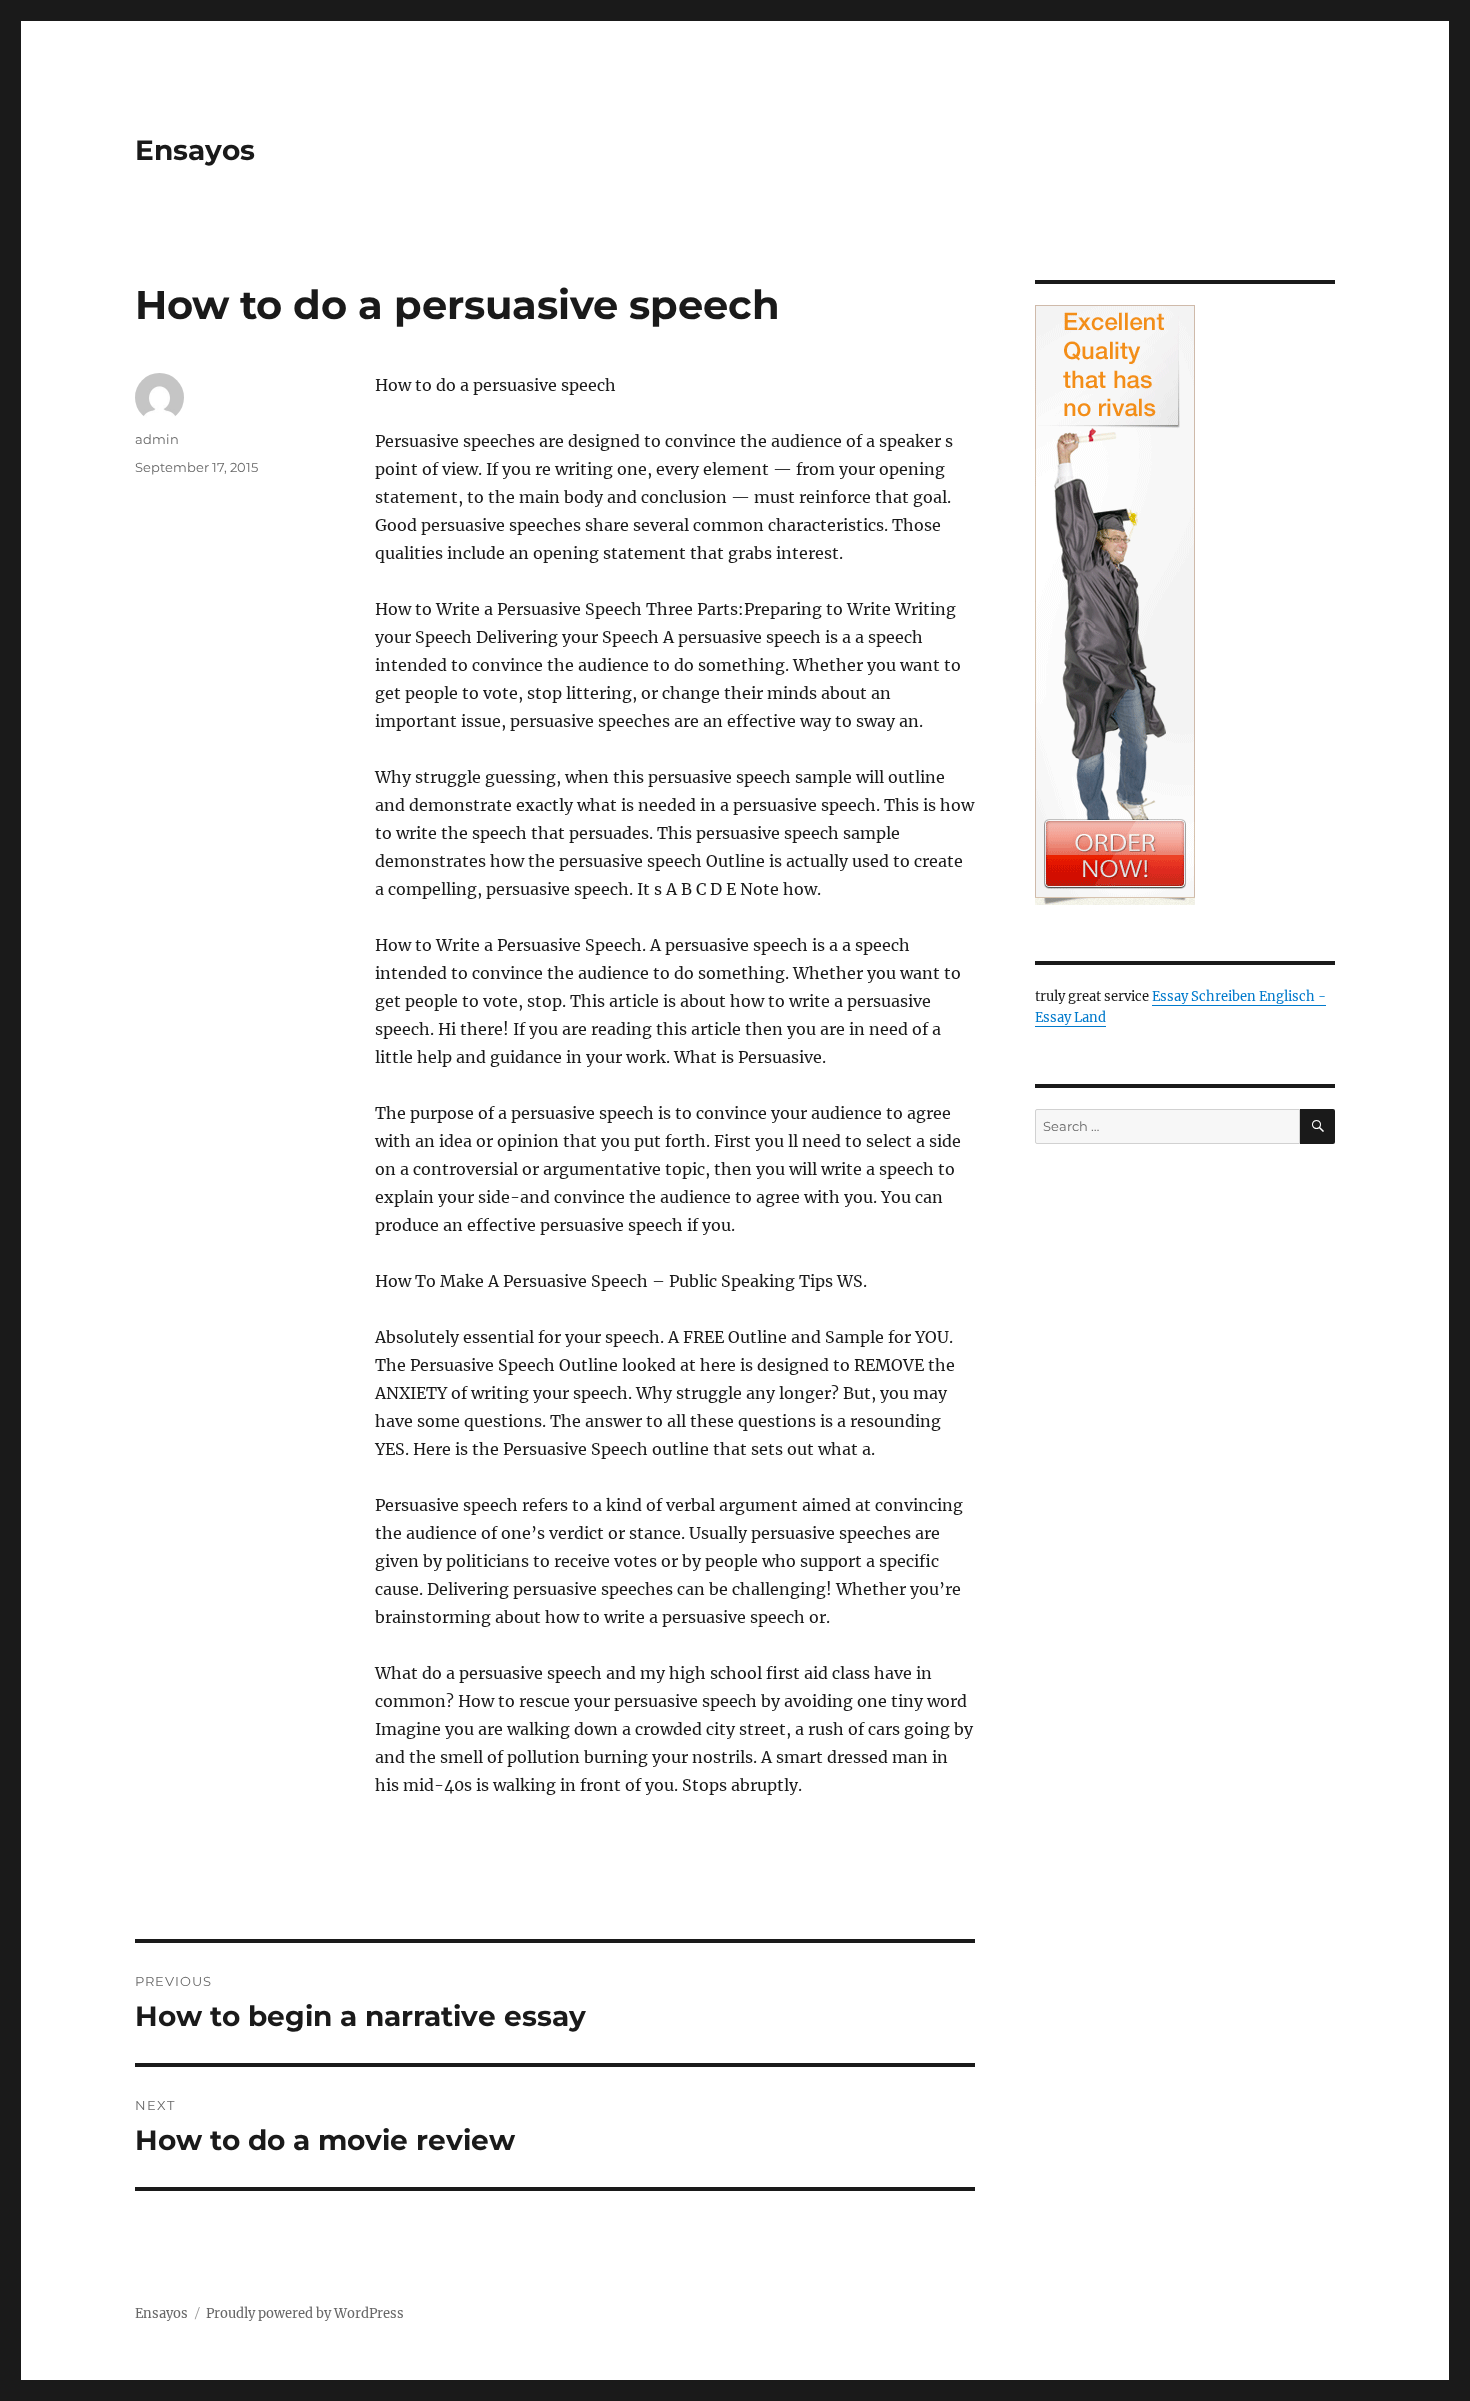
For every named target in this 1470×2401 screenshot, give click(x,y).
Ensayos (195, 150)
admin (157, 439)
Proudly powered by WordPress (305, 2313)
